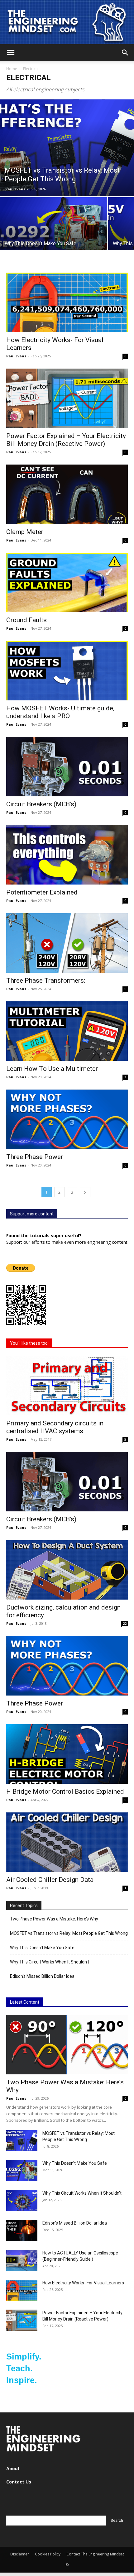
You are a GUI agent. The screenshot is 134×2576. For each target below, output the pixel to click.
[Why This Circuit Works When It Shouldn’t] (22, 2201)
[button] (11, 53)
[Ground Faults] (67, 582)
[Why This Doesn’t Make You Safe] (54, 237)
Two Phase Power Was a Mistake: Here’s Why (54, 1919)
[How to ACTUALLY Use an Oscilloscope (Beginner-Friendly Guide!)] (22, 2261)
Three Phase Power (35, 1157)
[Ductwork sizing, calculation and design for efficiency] (67, 1570)
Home (12, 69)
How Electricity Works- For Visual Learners (83, 2283)
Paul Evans (15, 189)
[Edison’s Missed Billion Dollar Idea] (22, 2231)
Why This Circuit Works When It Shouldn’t (50, 1962)
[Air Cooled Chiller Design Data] (67, 1842)
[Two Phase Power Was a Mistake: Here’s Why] (67, 2045)
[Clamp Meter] (67, 494)
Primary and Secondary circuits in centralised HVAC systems (55, 1427)
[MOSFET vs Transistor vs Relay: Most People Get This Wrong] (67, 148)
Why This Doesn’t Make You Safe (42, 1948)
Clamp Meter (25, 532)
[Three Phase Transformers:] (67, 943)
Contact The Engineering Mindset (95, 2554)
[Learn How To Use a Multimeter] (67, 1031)
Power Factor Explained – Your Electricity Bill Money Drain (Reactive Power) (66, 440)
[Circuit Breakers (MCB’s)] (67, 767)
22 (125, 1624)
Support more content (32, 1214)
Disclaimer (20, 2554)
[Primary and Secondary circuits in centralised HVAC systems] (67, 1386)
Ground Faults (26, 620)
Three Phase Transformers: (46, 980)
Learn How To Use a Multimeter (52, 1069)
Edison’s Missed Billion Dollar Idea (42, 1976)
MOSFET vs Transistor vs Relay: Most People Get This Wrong (69, 1933)
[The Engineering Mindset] (67, 22)
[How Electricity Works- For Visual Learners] (67, 302)
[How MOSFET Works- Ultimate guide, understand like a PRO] (67, 671)
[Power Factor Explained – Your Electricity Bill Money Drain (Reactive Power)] (67, 398)
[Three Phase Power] (67, 1119)
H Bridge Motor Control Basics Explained (65, 1791)
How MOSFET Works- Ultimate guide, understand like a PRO (60, 712)
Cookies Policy (48, 2554)
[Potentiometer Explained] (67, 855)
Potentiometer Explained (42, 892)
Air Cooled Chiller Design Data (50, 1880)
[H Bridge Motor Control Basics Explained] (67, 1754)
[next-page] (85, 1192)
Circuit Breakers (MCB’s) (41, 804)
